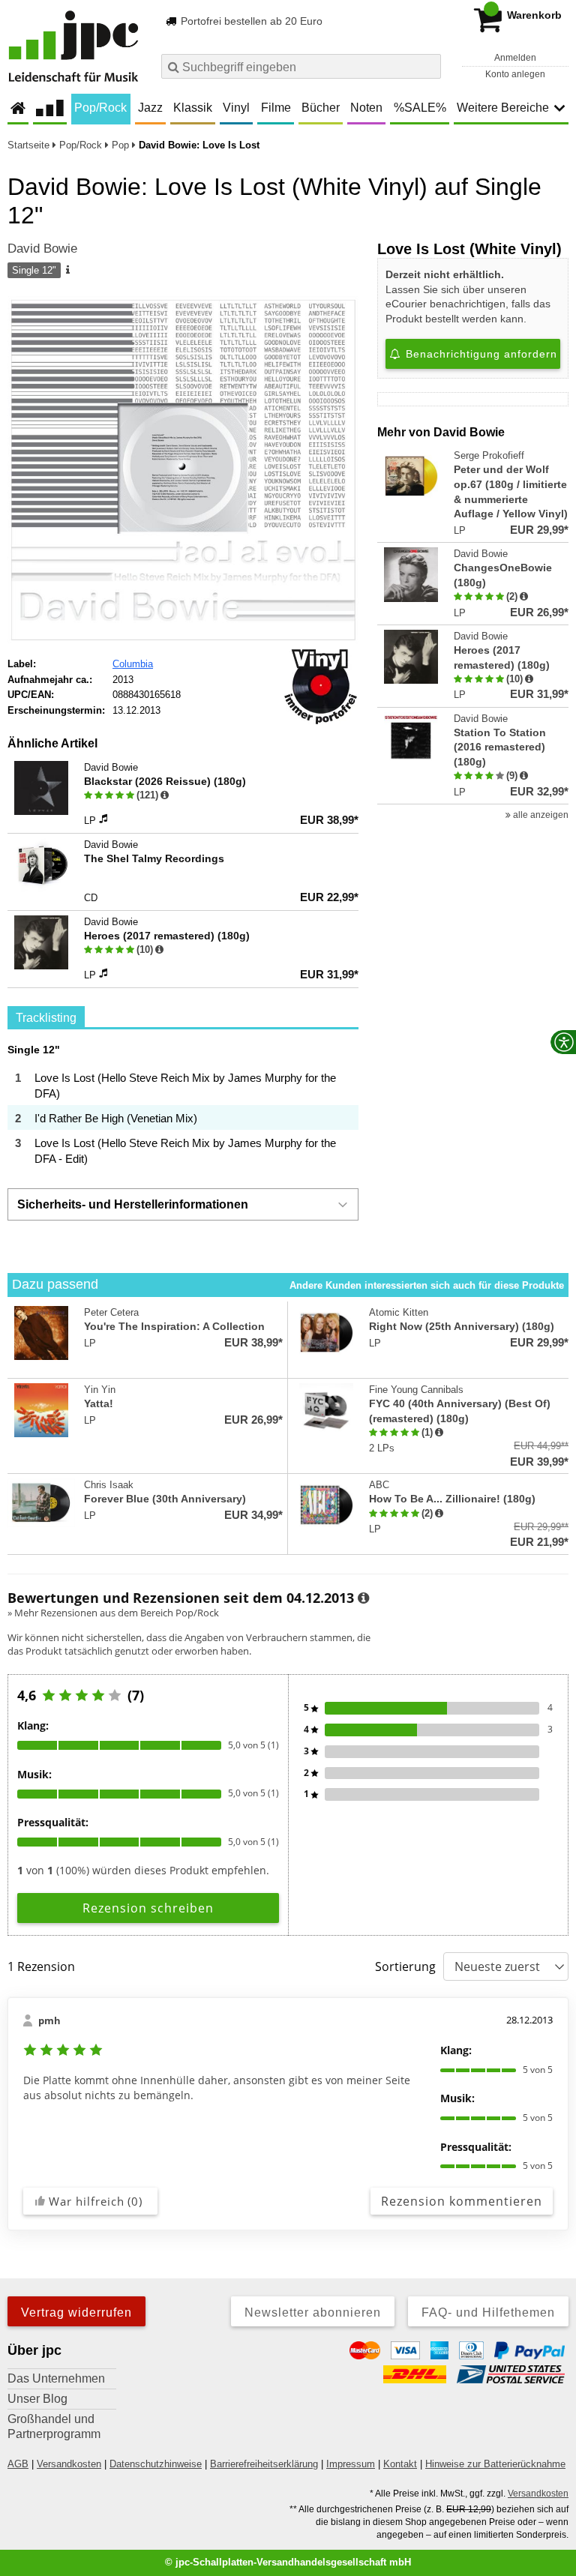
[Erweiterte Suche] (428, 66)
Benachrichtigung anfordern (480, 354)
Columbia (133, 664)
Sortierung (405, 1966)
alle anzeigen (540, 815)
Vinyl (236, 108)
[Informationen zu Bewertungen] (363, 1598)
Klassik (193, 108)
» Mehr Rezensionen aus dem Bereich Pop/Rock (113, 1613)
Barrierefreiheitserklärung (264, 2464)
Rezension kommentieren (462, 2201)
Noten (366, 108)
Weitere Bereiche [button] (503, 108)
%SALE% (420, 108)
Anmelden (515, 58)
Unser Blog (37, 2399)
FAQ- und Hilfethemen (488, 2312)
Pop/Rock (100, 108)
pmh (49, 2020)
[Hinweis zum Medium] (67, 271)
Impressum (351, 2464)
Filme (276, 108)
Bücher (321, 108)
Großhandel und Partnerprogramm (54, 2426)
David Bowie (42, 249)
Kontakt (400, 2464)
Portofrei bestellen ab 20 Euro (250, 21)
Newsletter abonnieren (313, 2312)
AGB (18, 2464)
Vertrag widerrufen (76, 2312)
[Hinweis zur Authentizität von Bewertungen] (524, 597)
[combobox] (301, 66)
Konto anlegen (515, 74)
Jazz (150, 108)
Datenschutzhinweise (156, 2464)
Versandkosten (69, 2464)
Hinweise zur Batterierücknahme (495, 2464)
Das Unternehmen (56, 2378)
